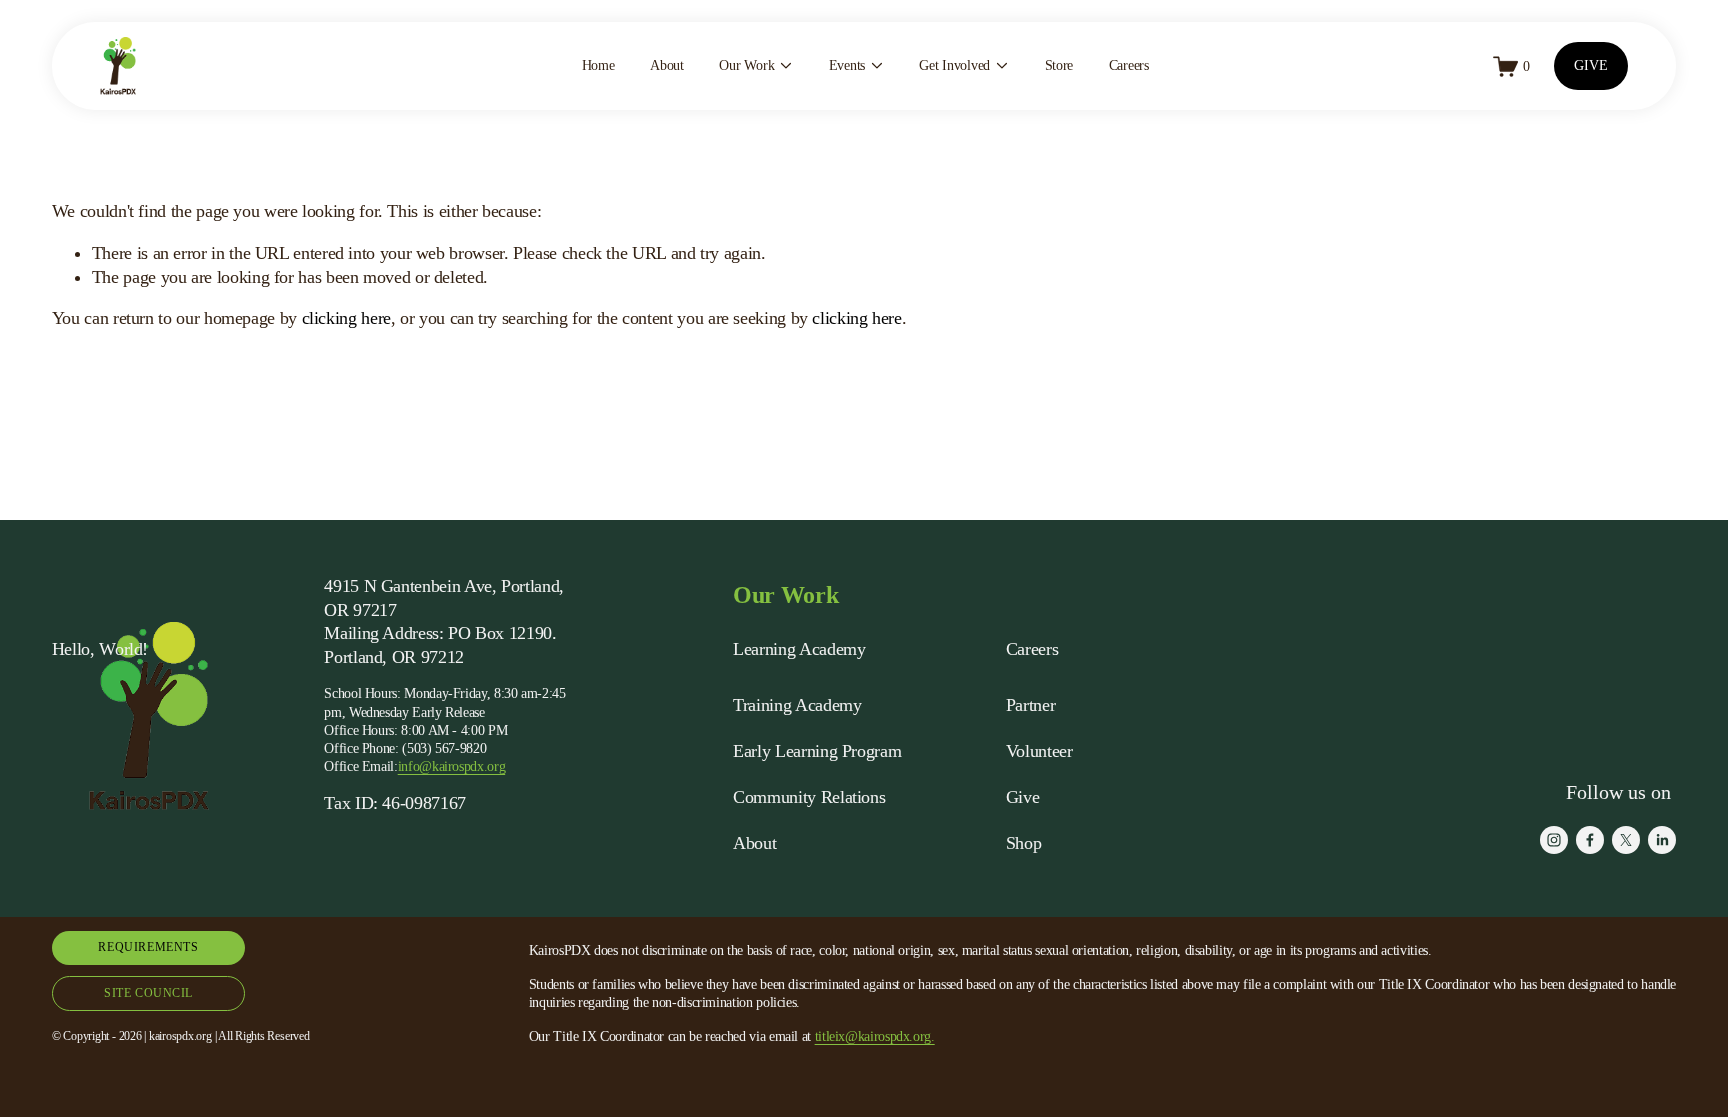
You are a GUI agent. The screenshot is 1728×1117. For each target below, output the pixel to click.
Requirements (148, 947)
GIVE (1590, 65)
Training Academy (797, 705)
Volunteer (1039, 751)
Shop (1024, 843)
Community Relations (809, 797)
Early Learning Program (817, 751)
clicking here (346, 318)
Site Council (148, 993)
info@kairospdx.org (452, 766)
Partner (1030, 705)
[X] (1626, 840)
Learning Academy (799, 649)
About (667, 65)
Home (598, 65)
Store (1059, 65)
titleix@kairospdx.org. (875, 1036)
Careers (1129, 65)
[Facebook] (1590, 840)
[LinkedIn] (1662, 840)
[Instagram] (1554, 840)
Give (1023, 797)
